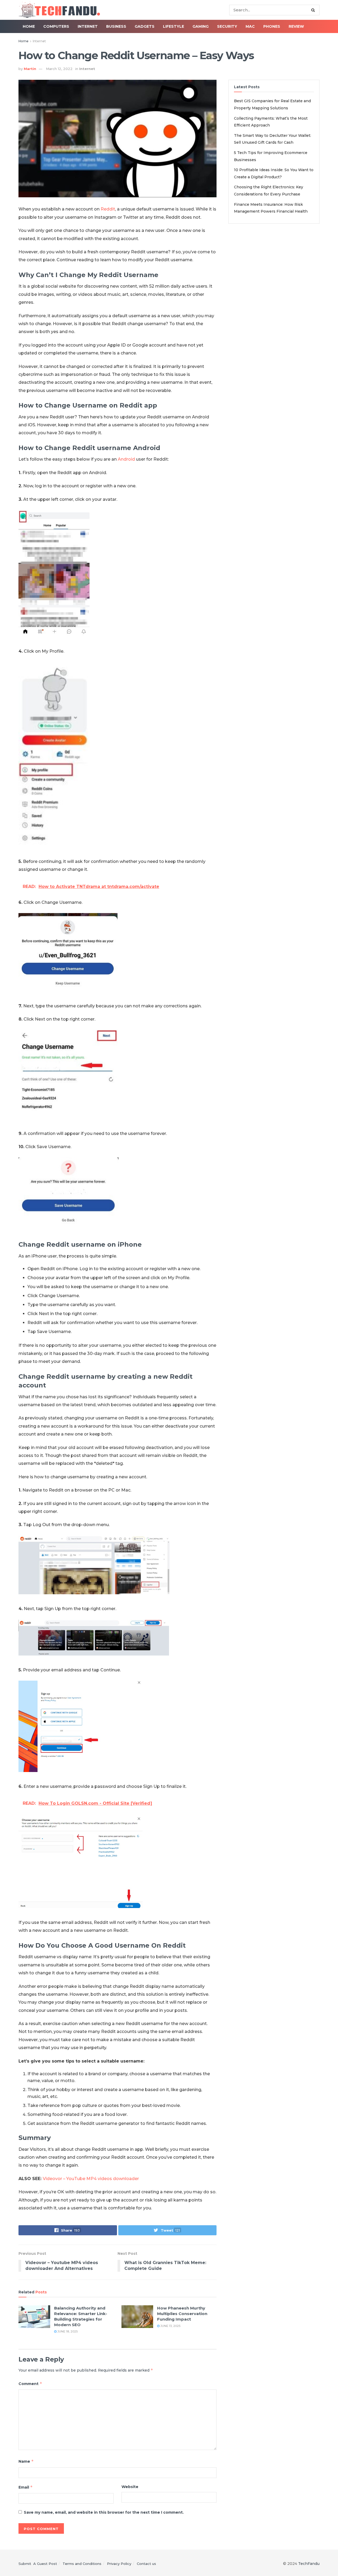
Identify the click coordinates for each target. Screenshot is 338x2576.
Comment (30, 2384)
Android (126, 459)
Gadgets (145, 26)
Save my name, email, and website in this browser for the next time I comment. (104, 2512)
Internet (88, 26)
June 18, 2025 (67, 2331)
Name (26, 2461)
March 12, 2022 (59, 69)
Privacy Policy (119, 2564)
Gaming (201, 26)
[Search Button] (314, 10)
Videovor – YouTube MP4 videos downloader (91, 2179)
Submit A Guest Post (38, 2564)
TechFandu (309, 2564)
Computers (56, 26)
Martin (30, 69)
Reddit (108, 209)
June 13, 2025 (170, 2326)
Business (116, 26)
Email (26, 2487)
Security (227, 26)
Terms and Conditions (82, 2564)
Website (130, 2487)
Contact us (146, 2564)
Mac (250, 26)
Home (29, 26)
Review (296, 26)
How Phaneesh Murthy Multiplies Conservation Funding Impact (182, 2314)
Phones (272, 26)
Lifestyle (173, 26)
